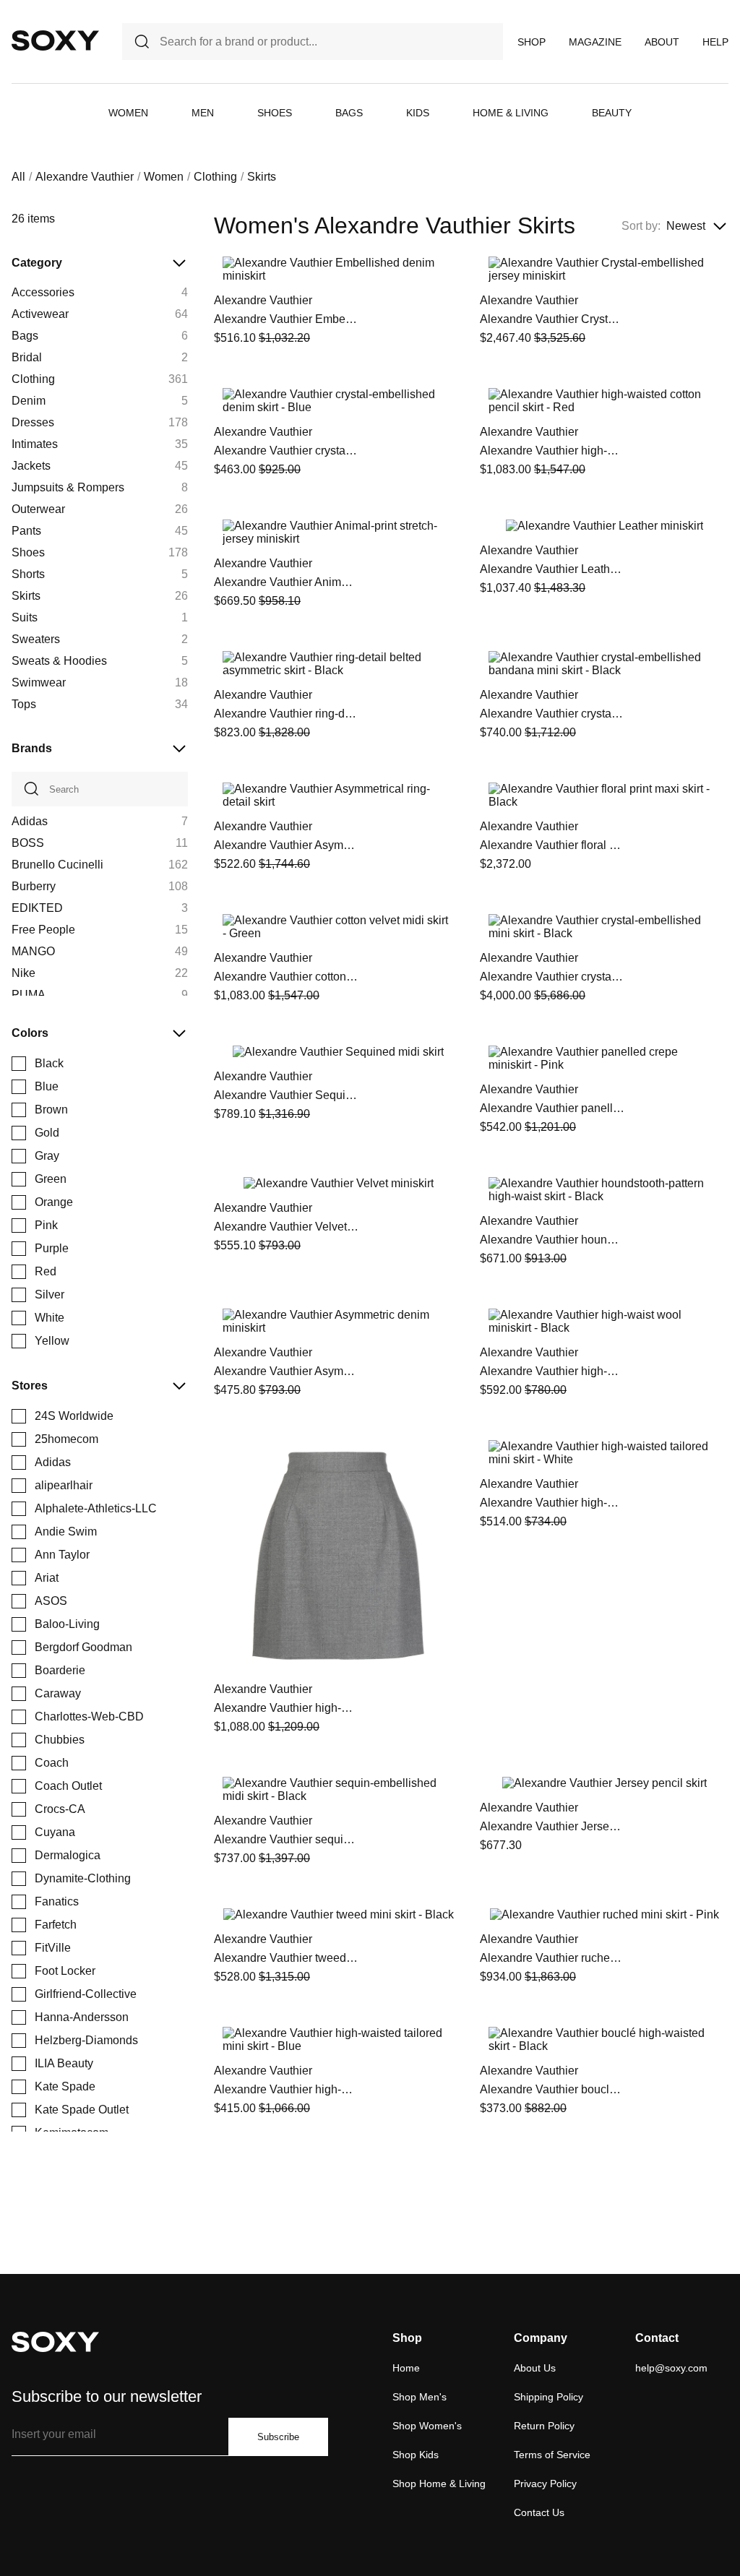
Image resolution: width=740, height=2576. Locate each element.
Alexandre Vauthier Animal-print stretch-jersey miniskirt (286, 582)
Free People (43, 930)
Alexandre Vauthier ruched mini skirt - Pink (552, 1958)
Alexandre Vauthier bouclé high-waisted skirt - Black (552, 2089)
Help (715, 42)
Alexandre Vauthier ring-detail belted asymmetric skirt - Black (286, 714)
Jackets (31, 466)
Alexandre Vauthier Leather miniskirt (552, 569)
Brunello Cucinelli (57, 865)
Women (128, 113)
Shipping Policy (548, 2397)
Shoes (275, 113)
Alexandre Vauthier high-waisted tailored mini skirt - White (552, 1503)
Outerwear (38, 509)
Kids (418, 113)
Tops (24, 704)
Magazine (595, 42)
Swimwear (39, 682)
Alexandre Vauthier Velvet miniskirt (286, 1227)
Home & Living (511, 113)
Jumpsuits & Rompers (68, 487)
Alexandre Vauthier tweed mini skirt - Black (286, 1958)
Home (406, 2368)
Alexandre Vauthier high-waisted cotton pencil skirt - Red (552, 451)
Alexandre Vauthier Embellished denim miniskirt (286, 319)
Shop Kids (416, 2455)
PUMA (29, 995)
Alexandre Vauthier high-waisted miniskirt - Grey (286, 1708)
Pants (26, 531)
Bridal (27, 357)
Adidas (30, 821)
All (18, 177)
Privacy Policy (545, 2484)
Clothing (215, 177)
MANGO (33, 951)
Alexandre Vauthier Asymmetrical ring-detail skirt (286, 845)
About (662, 42)
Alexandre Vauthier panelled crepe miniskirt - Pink (552, 1108)
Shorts (28, 574)
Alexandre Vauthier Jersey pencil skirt (552, 1826)
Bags (349, 113)
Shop (532, 42)
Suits (25, 617)
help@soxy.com (671, 2368)
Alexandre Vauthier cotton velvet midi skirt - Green (286, 977)
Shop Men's (420, 2397)
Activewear (40, 314)
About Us (535, 2368)
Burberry (34, 886)
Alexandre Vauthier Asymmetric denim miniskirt (286, 1371)
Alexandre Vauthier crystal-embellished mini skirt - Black (552, 977)
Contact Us (539, 2512)
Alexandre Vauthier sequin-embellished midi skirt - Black (286, 1839)
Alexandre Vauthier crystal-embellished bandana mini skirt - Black (552, 714)
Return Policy (544, 2426)
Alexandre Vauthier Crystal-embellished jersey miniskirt (552, 319)
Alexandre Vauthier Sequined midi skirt (286, 1095)
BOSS (28, 843)
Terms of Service (552, 2455)
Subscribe (278, 2437)
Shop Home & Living (439, 2484)
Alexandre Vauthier (85, 177)
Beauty (612, 113)
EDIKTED (37, 908)
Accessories (43, 292)
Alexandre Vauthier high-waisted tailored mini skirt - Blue (286, 2089)
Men (203, 113)
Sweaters (36, 639)
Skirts (26, 596)
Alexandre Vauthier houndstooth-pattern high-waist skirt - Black (552, 1240)
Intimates (35, 444)
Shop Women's (427, 2426)
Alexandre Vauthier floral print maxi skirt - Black (552, 845)
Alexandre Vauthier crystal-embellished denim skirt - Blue (286, 451)
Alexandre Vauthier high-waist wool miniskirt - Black (552, 1371)
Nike (23, 973)
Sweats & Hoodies (59, 661)
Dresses (33, 422)
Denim (29, 401)
